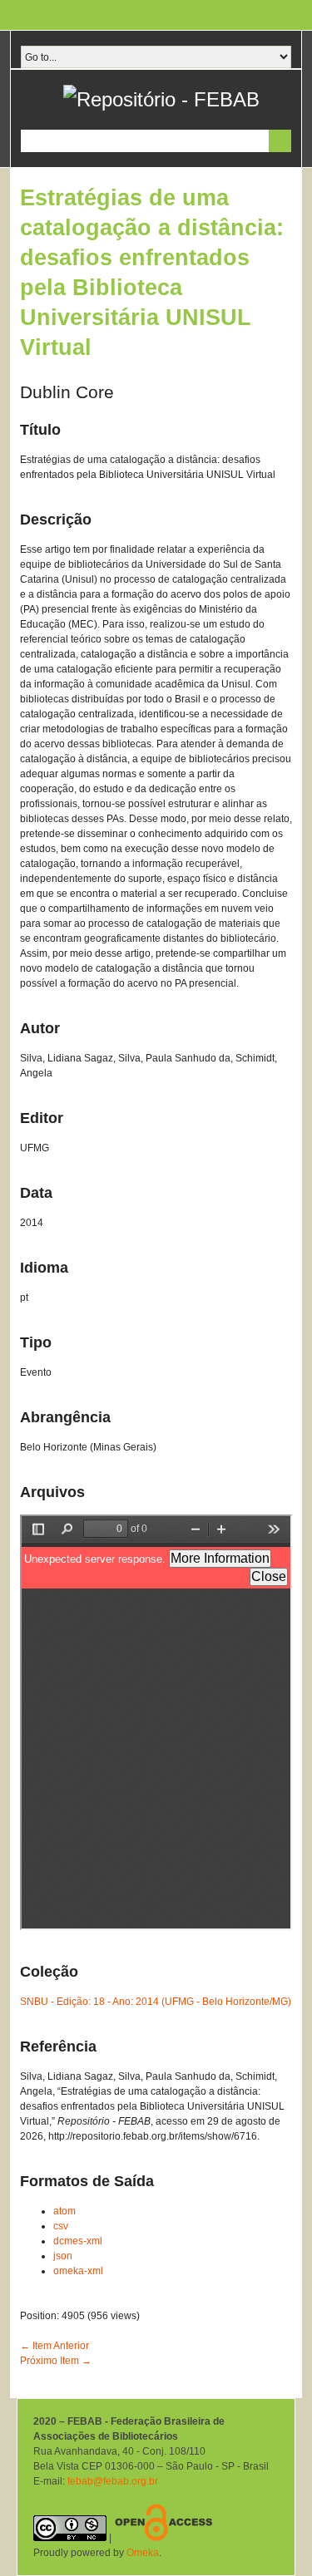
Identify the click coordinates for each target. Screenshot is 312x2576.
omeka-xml (78, 2271)
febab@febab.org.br (113, 2481)
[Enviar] (280, 141)
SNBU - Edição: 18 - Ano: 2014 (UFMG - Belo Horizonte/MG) (156, 2002)
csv (61, 2226)
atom (64, 2211)
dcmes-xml (78, 2241)
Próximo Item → (56, 2361)
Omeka (143, 2553)
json (63, 2256)
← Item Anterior (54, 2346)
